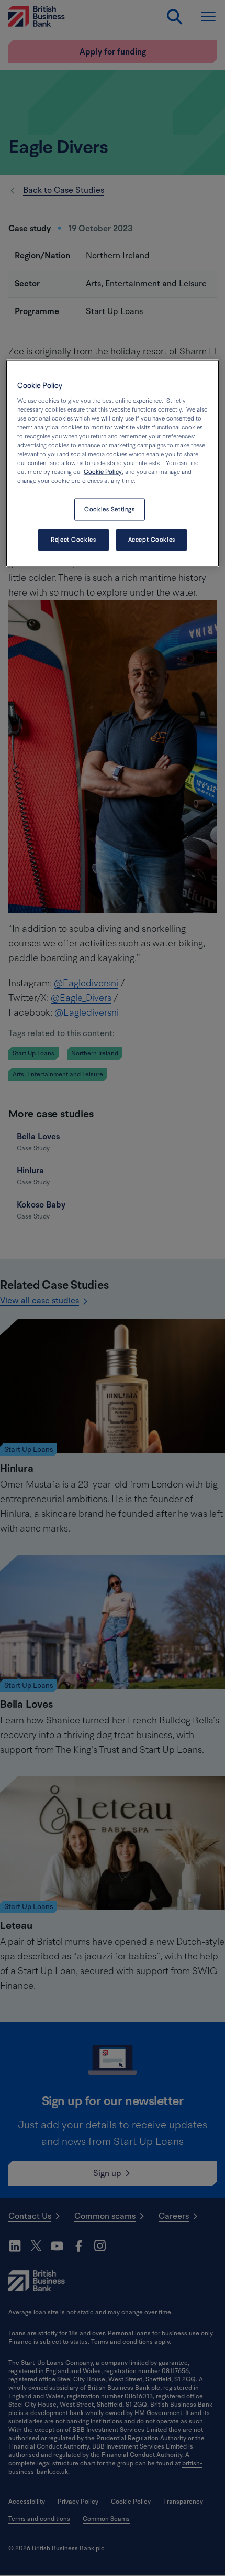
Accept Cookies (152, 540)
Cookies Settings (109, 509)
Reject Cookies (73, 540)
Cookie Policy (103, 472)
